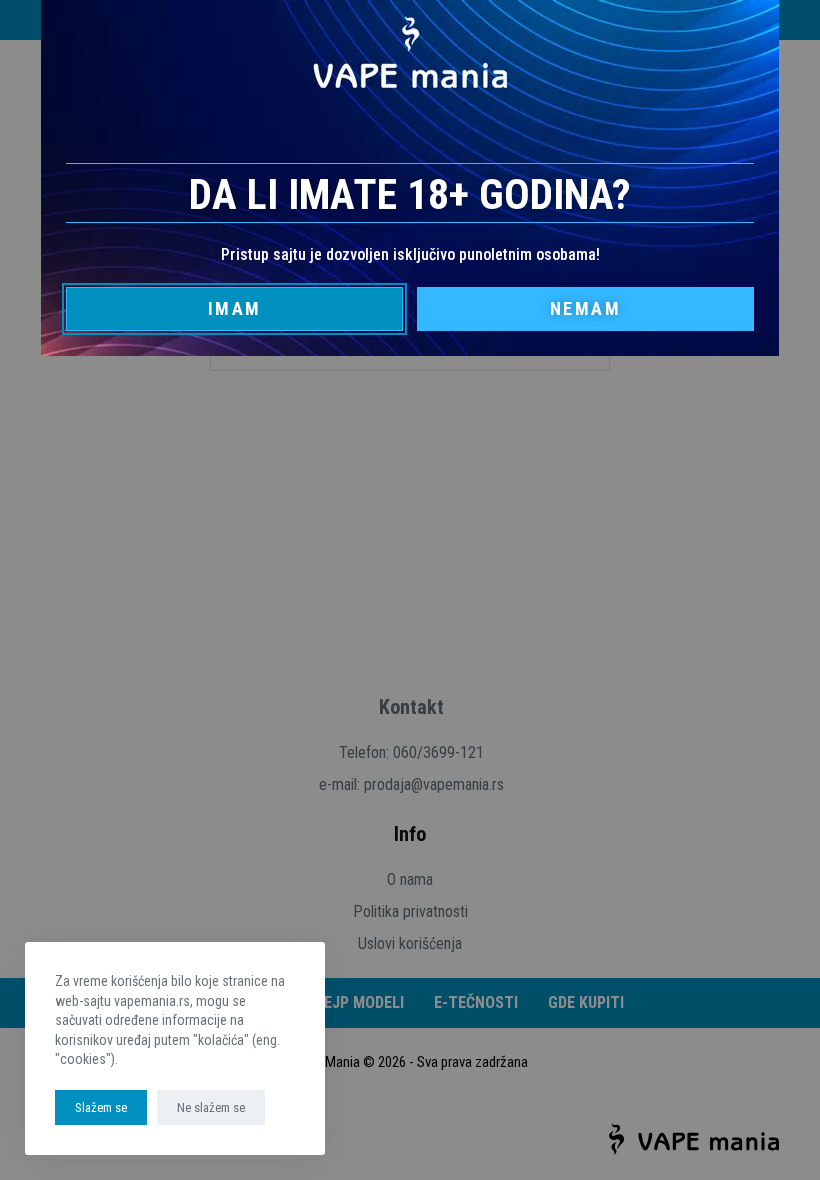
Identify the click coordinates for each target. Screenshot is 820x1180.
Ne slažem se (211, 1107)
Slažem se (101, 1107)
